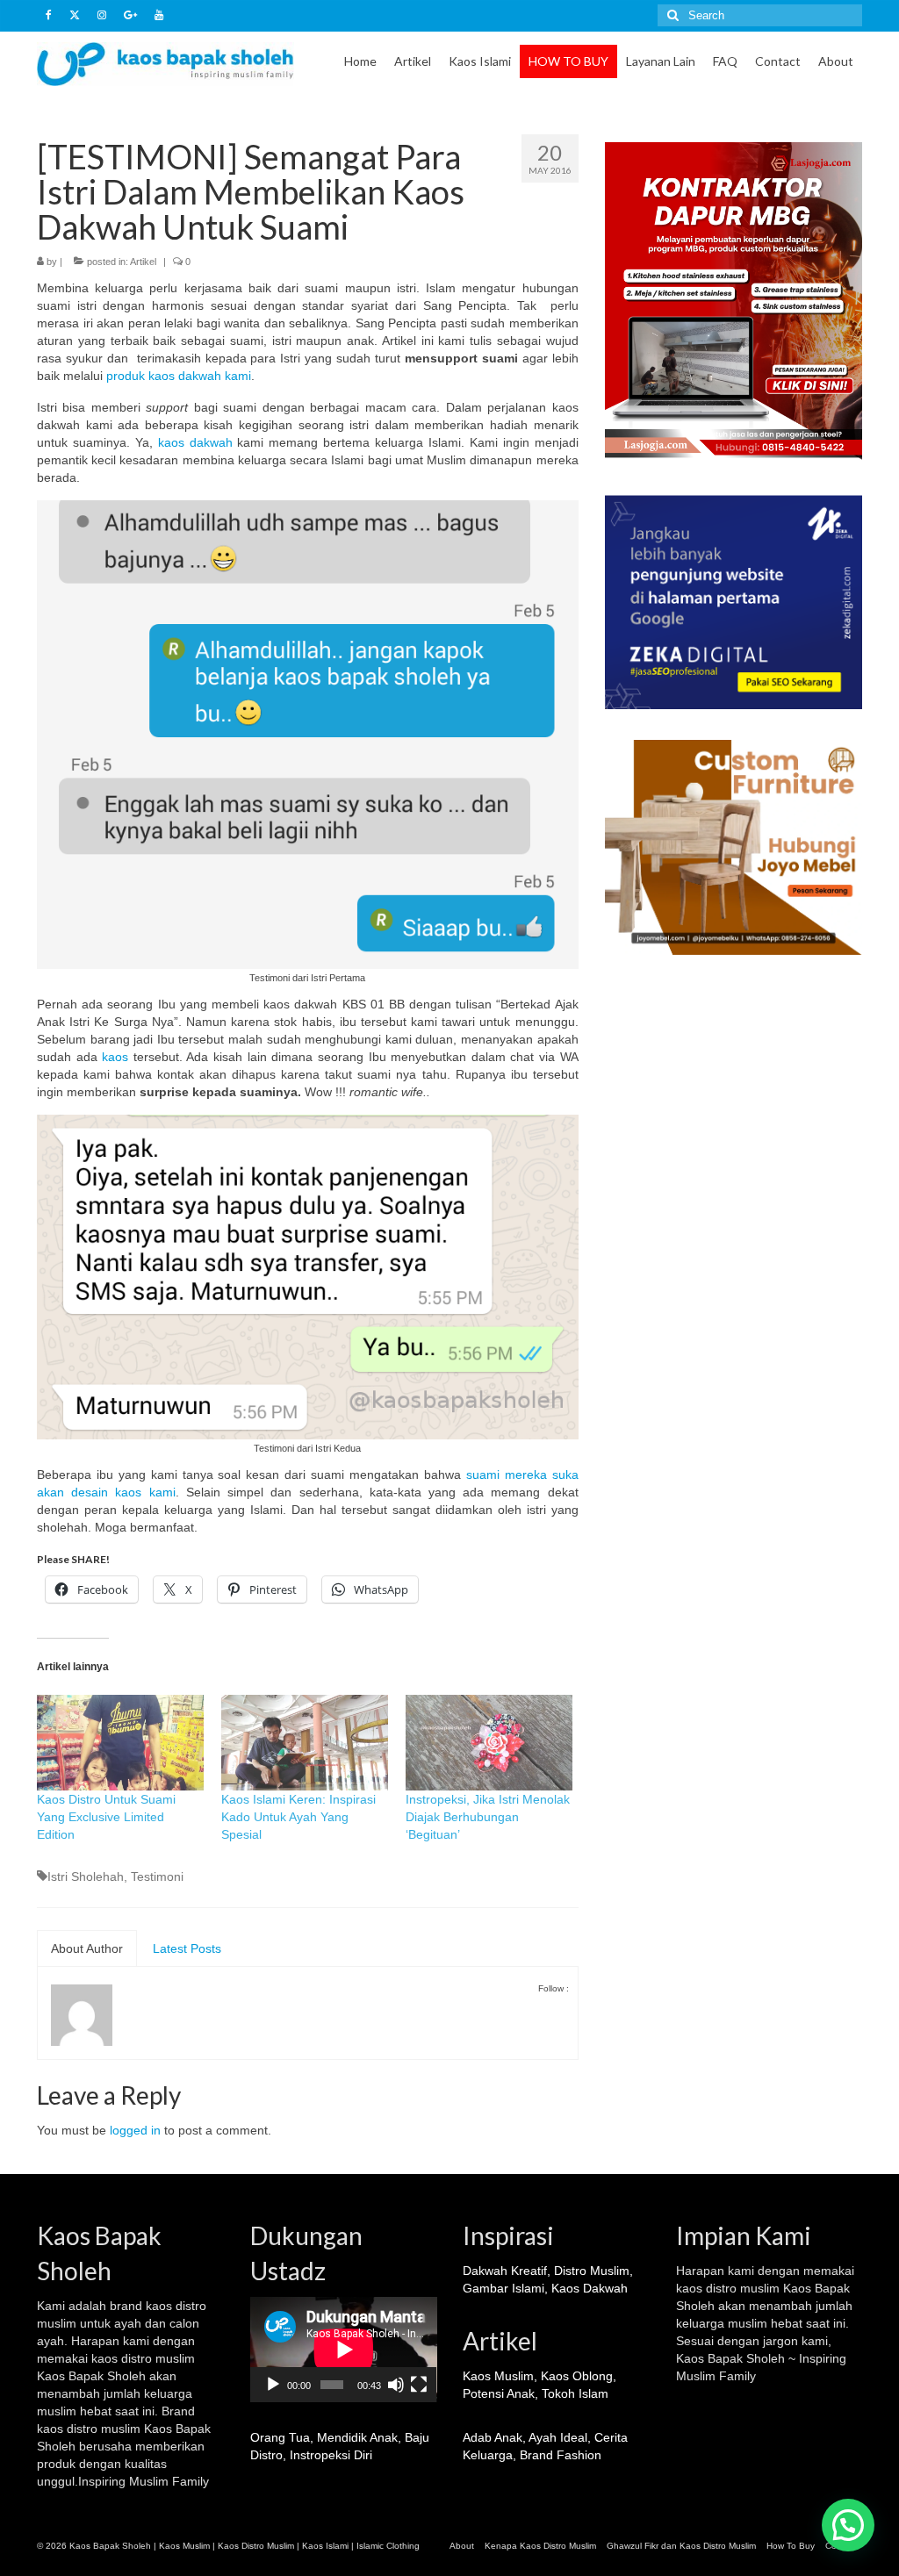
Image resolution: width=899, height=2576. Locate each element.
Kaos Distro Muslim (256, 2546)
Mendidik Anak (357, 2437)
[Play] (273, 2385)
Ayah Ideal (558, 2437)
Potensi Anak (499, 2393)
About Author (87, 1948)
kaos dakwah (195, 442)
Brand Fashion (561, 2455)
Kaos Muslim (498, 2376)
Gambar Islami (503, 2288)
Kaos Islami (325, 2546)
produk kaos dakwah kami (179, 376)
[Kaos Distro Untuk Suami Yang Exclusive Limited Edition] (120, 1743)
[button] (848, 2525)
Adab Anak (493, 2437)
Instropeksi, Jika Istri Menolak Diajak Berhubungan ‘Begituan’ (488, 1817)
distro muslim (158, 2358)
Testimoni (157, 1876)
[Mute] (396, 2385)
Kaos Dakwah (590, 2288)
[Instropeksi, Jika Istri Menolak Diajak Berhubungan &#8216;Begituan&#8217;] (489, 1743)
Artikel (143, 262)
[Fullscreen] (419, 2385)
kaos (115, 1057)
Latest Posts (187, 1948)
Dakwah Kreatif (505, 2271)
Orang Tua (280, 2437)
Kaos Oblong (577, 2376)
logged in (135, 2130)
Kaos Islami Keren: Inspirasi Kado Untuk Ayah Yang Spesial (298, 1817)
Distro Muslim (592, 2271)
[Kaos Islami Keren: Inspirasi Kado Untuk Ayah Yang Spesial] (305, 1743)
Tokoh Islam (575, 2393)
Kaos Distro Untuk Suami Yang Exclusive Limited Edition (106, 1817)
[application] (344, 2350)
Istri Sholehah (86, 1876)
